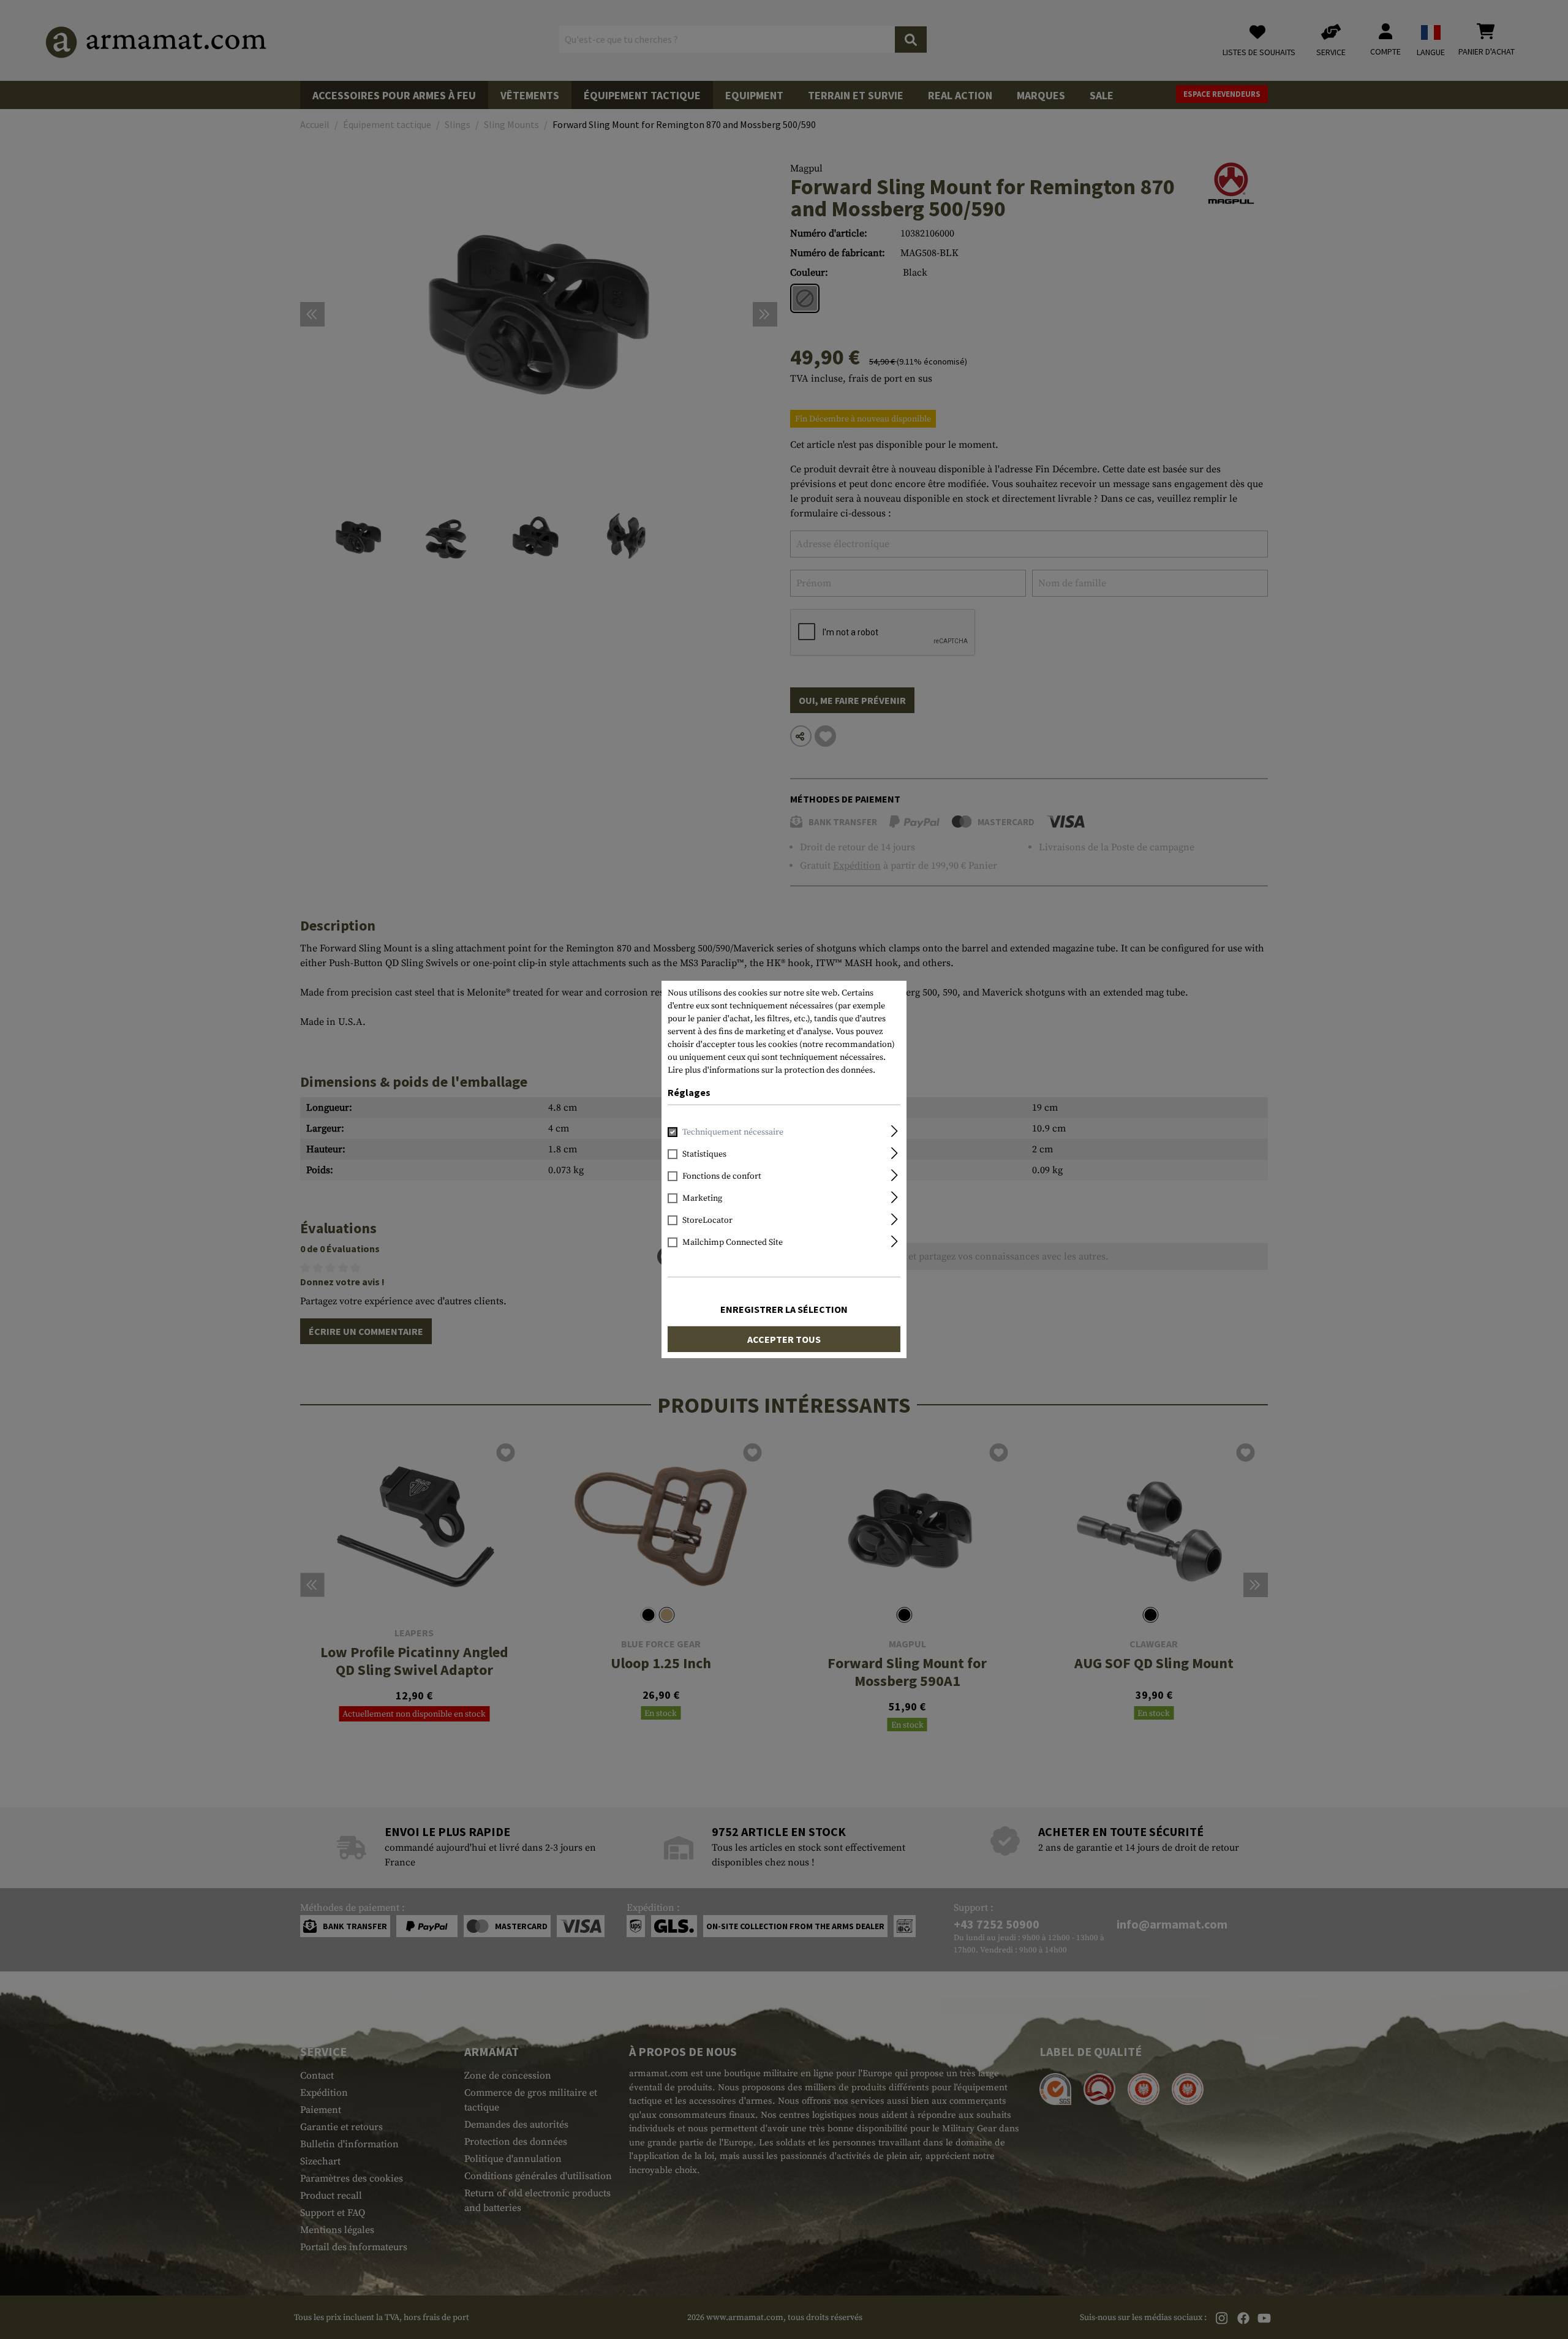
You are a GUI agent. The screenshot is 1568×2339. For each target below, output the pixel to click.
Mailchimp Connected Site (733, 1242)
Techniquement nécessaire (733, 1132)
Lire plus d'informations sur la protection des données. (771, 1070)
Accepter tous (784, 1339)
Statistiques (704, 1154)
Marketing (702, 1198)
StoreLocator (707, 1220)
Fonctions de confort (722, 1176)
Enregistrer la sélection (784, 1309)
